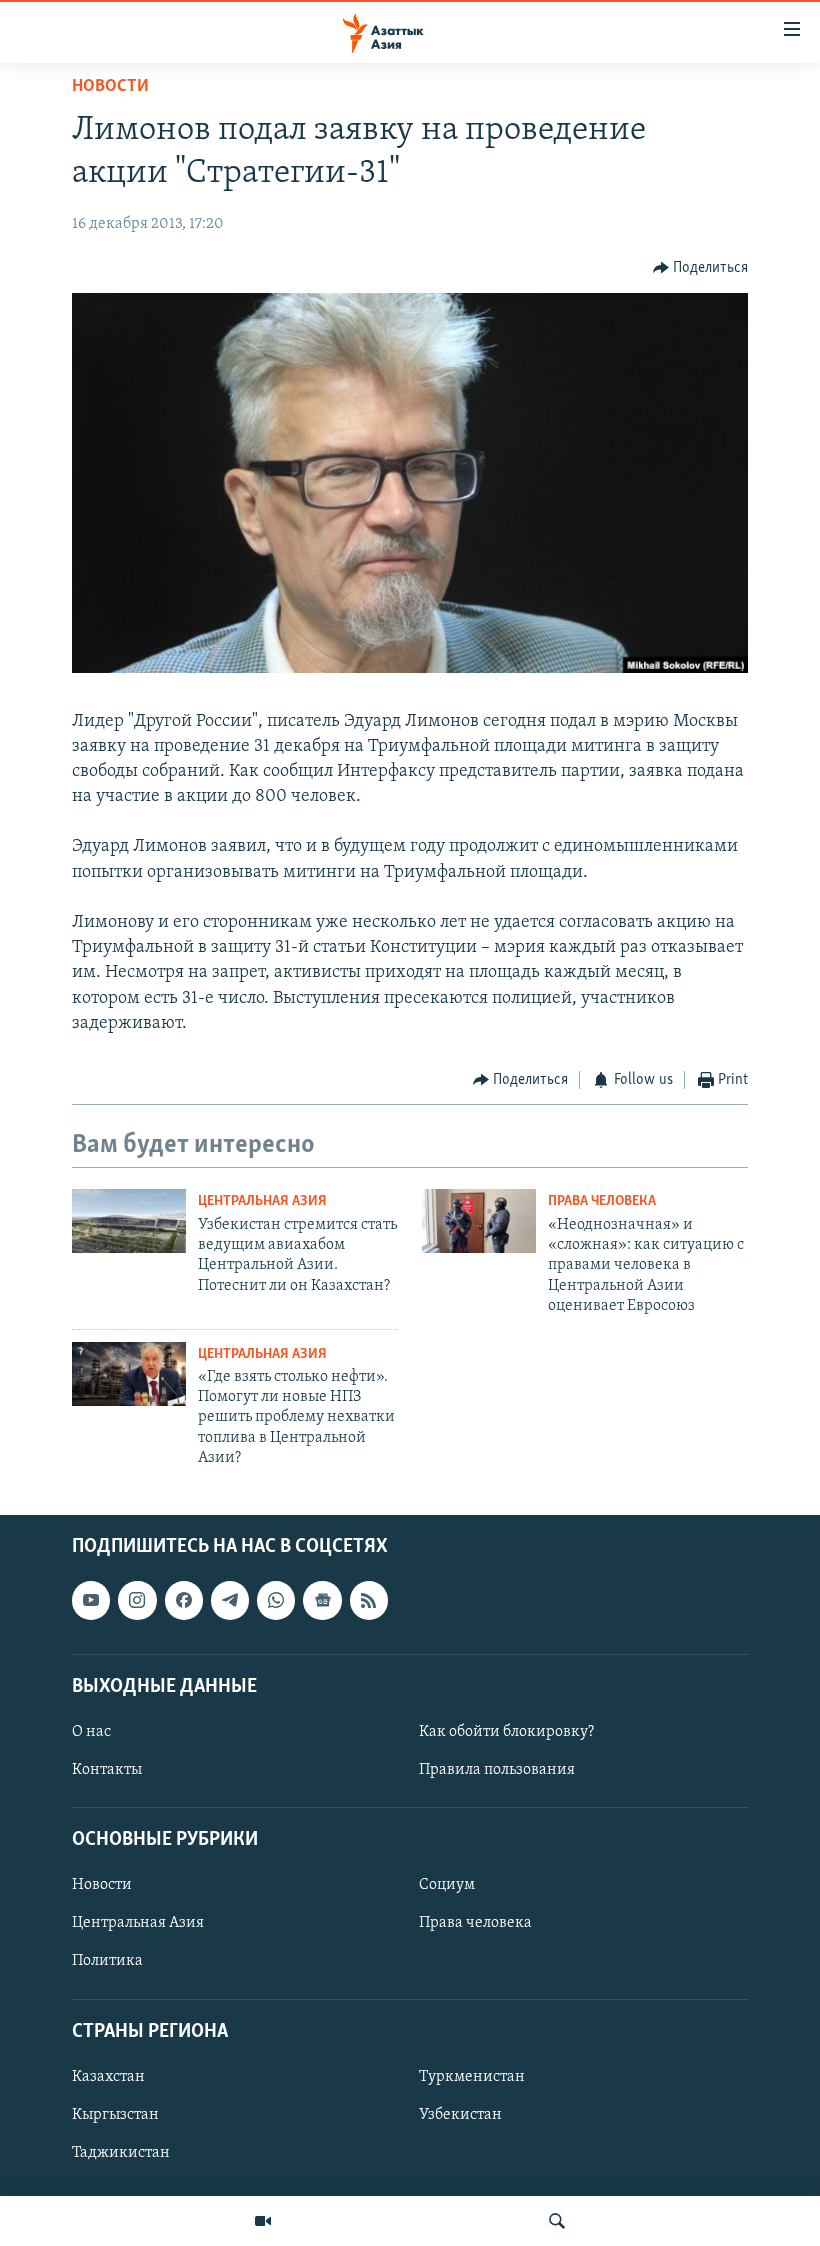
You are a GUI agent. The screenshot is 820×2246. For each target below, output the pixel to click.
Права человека (602, 1201)
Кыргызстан (115, 2115)
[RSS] (369, 1600)
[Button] (701, 268)
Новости (110, 87)
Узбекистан (460, 2115)
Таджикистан (121, 2153)
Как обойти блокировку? (506, 1732)
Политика (107, 1961)
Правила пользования (497, 1770)
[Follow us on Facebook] (184, 1600)
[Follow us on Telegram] (230, 1600)
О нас (91, 1732)
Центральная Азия (262, 1201)
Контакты (107, 1770)
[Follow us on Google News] (322, 1600)
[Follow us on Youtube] (91, 1600)
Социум (447, 1885)
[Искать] (557, 2221)
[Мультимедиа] (263, 2221)
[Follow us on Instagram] (137, 1600)
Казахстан (108, 2077)
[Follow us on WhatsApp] (276, 1600)
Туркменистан (472, 2077)
